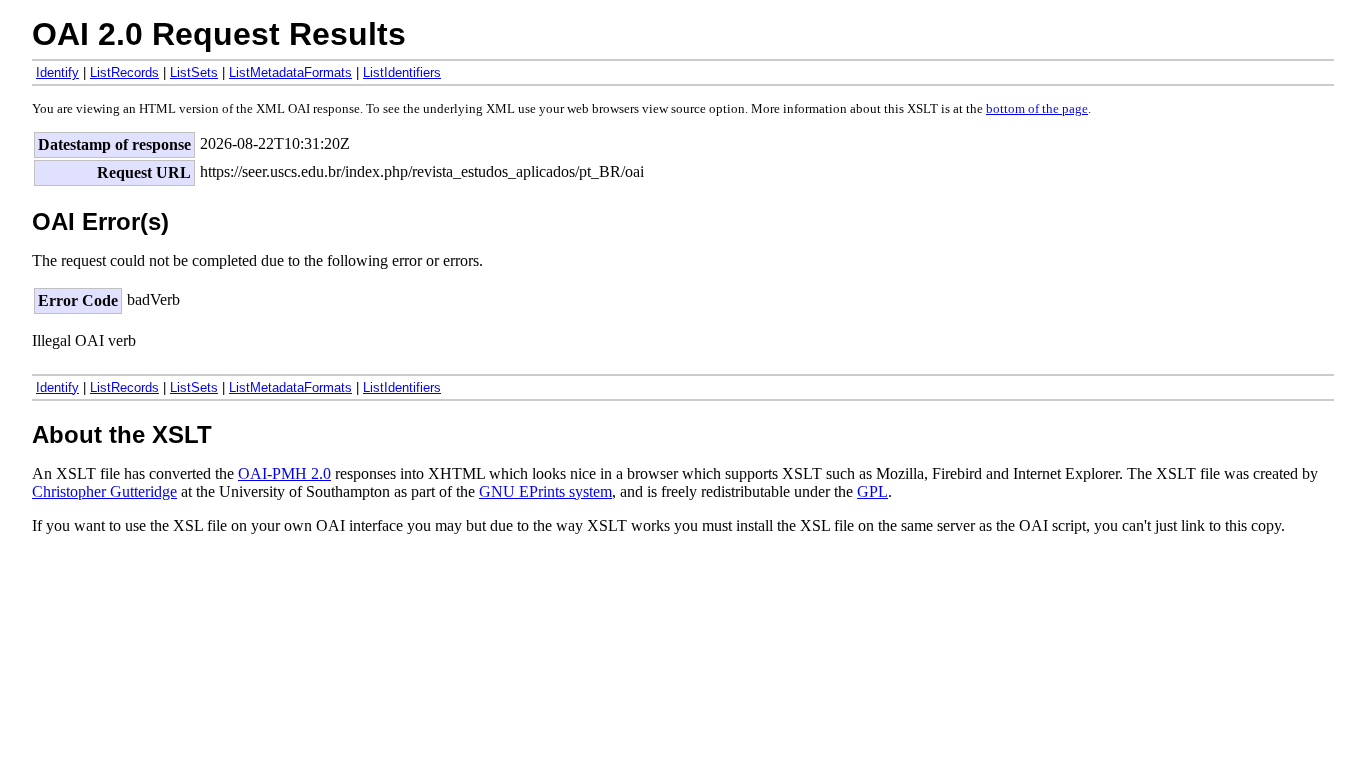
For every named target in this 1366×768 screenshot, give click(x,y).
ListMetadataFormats (290, 72)
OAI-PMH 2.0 (284, 473)
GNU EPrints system (545, 491)
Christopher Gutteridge (104, 491)
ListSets (194, 72)
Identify (57, 72)
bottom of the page (1037, 109)
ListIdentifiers (402, 72)
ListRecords (124, 72)
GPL (872, 491)
